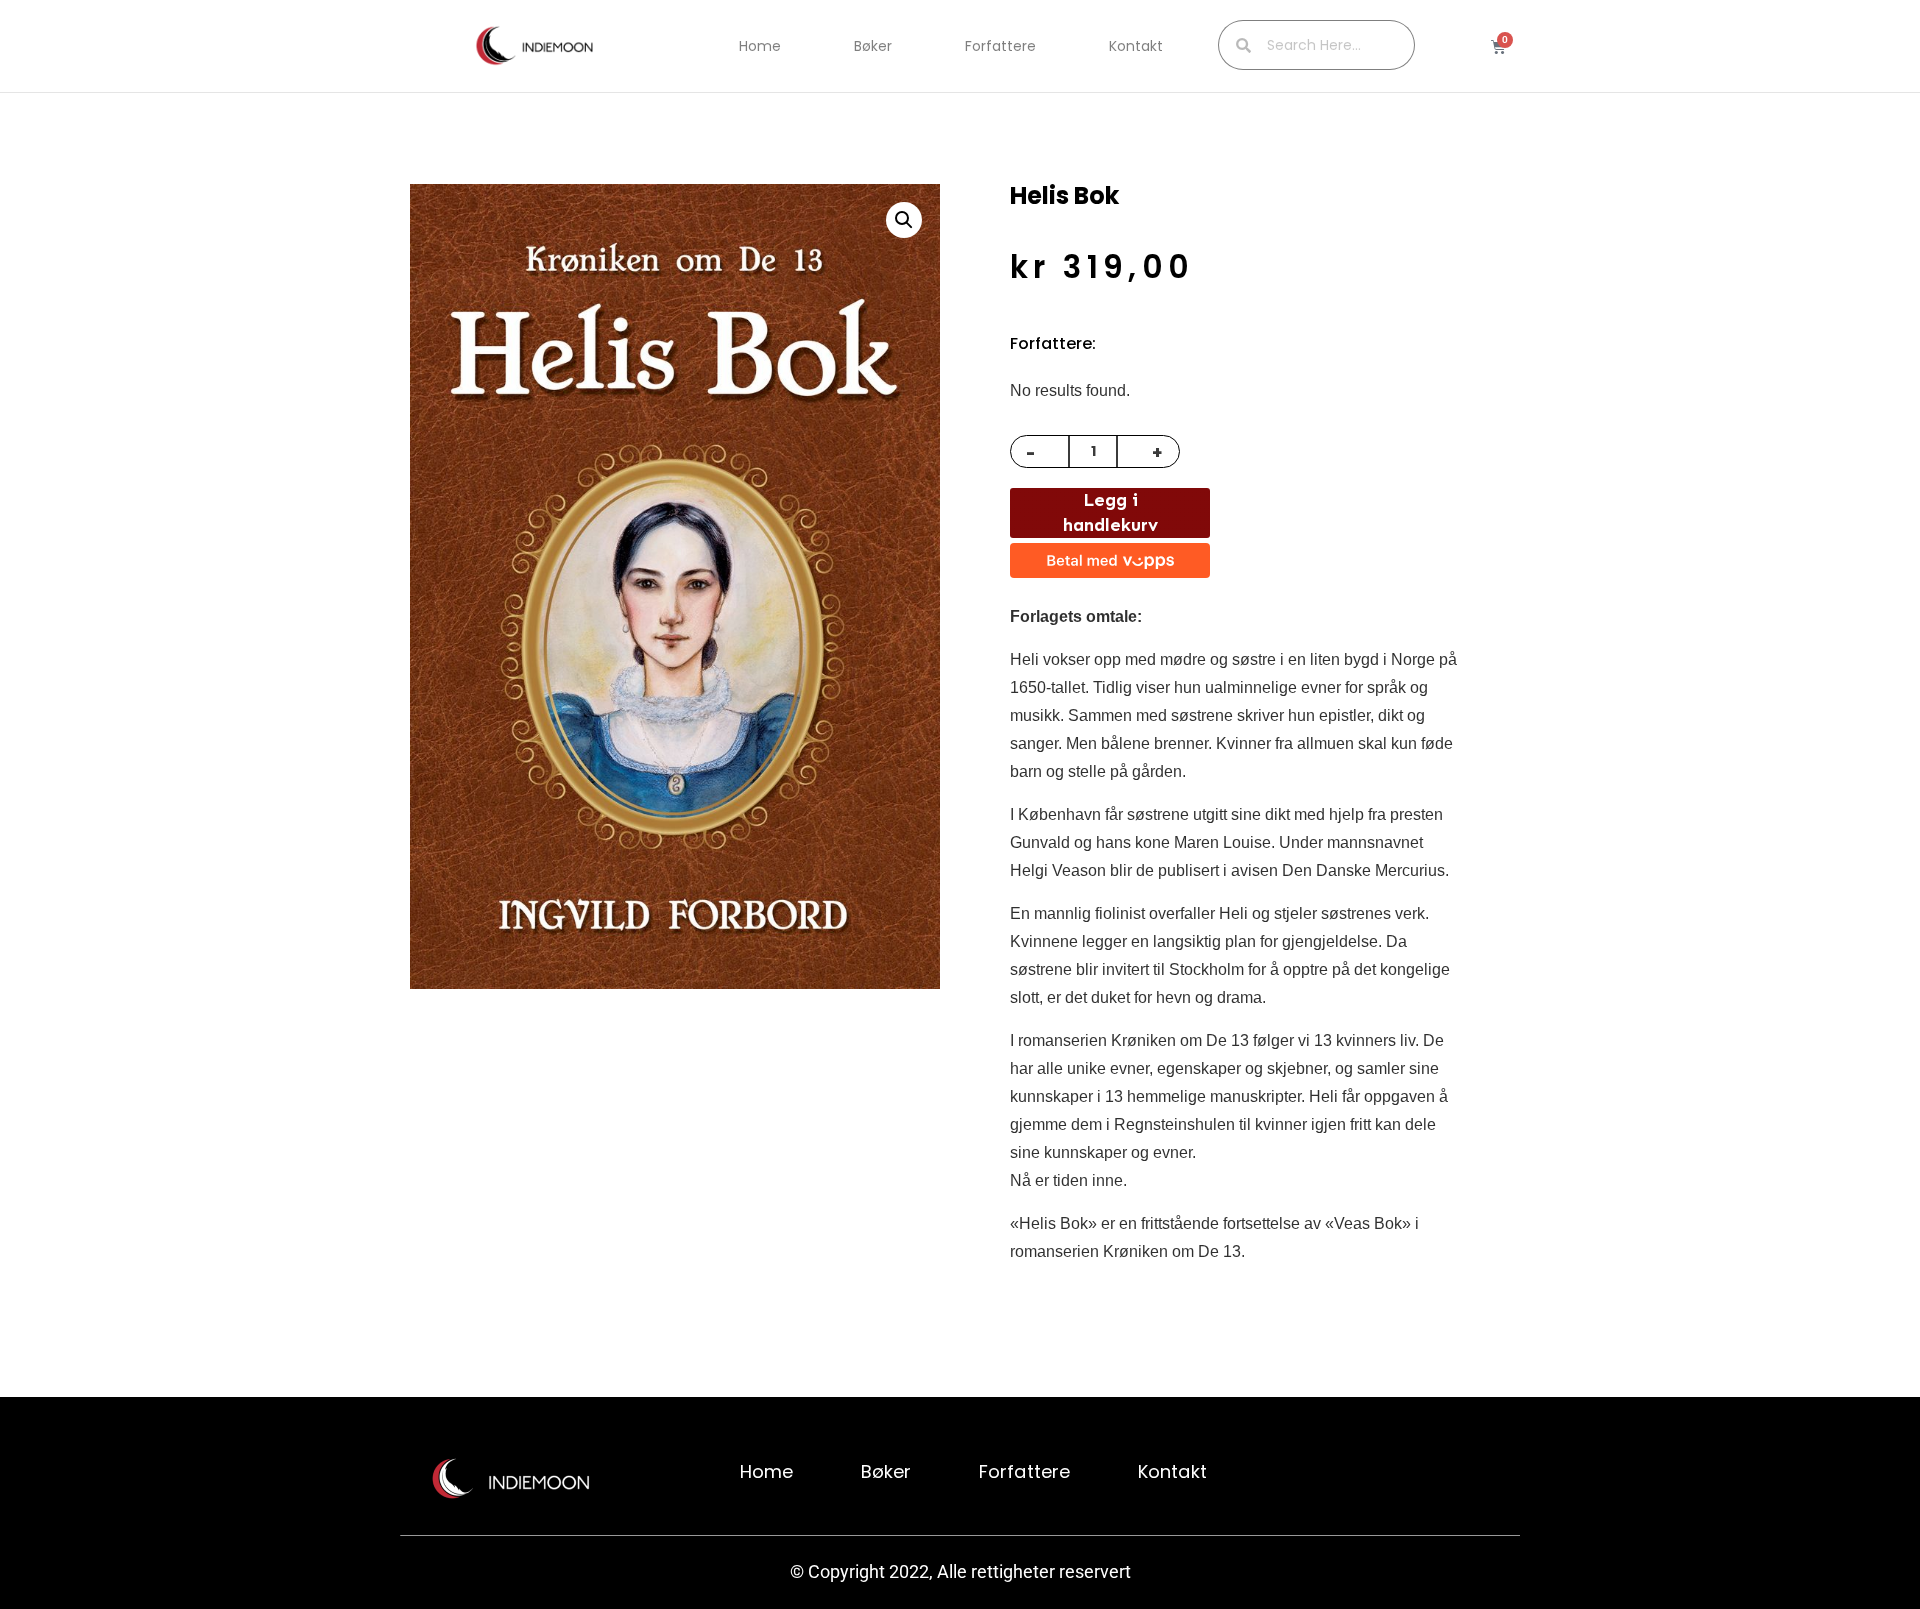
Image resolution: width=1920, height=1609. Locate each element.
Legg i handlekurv (1110, 512)
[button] (904, 220)
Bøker (873, 46)
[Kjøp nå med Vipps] (1110, 560)
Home (760, 46)
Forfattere (1000, 46)
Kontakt (1136, 46)
